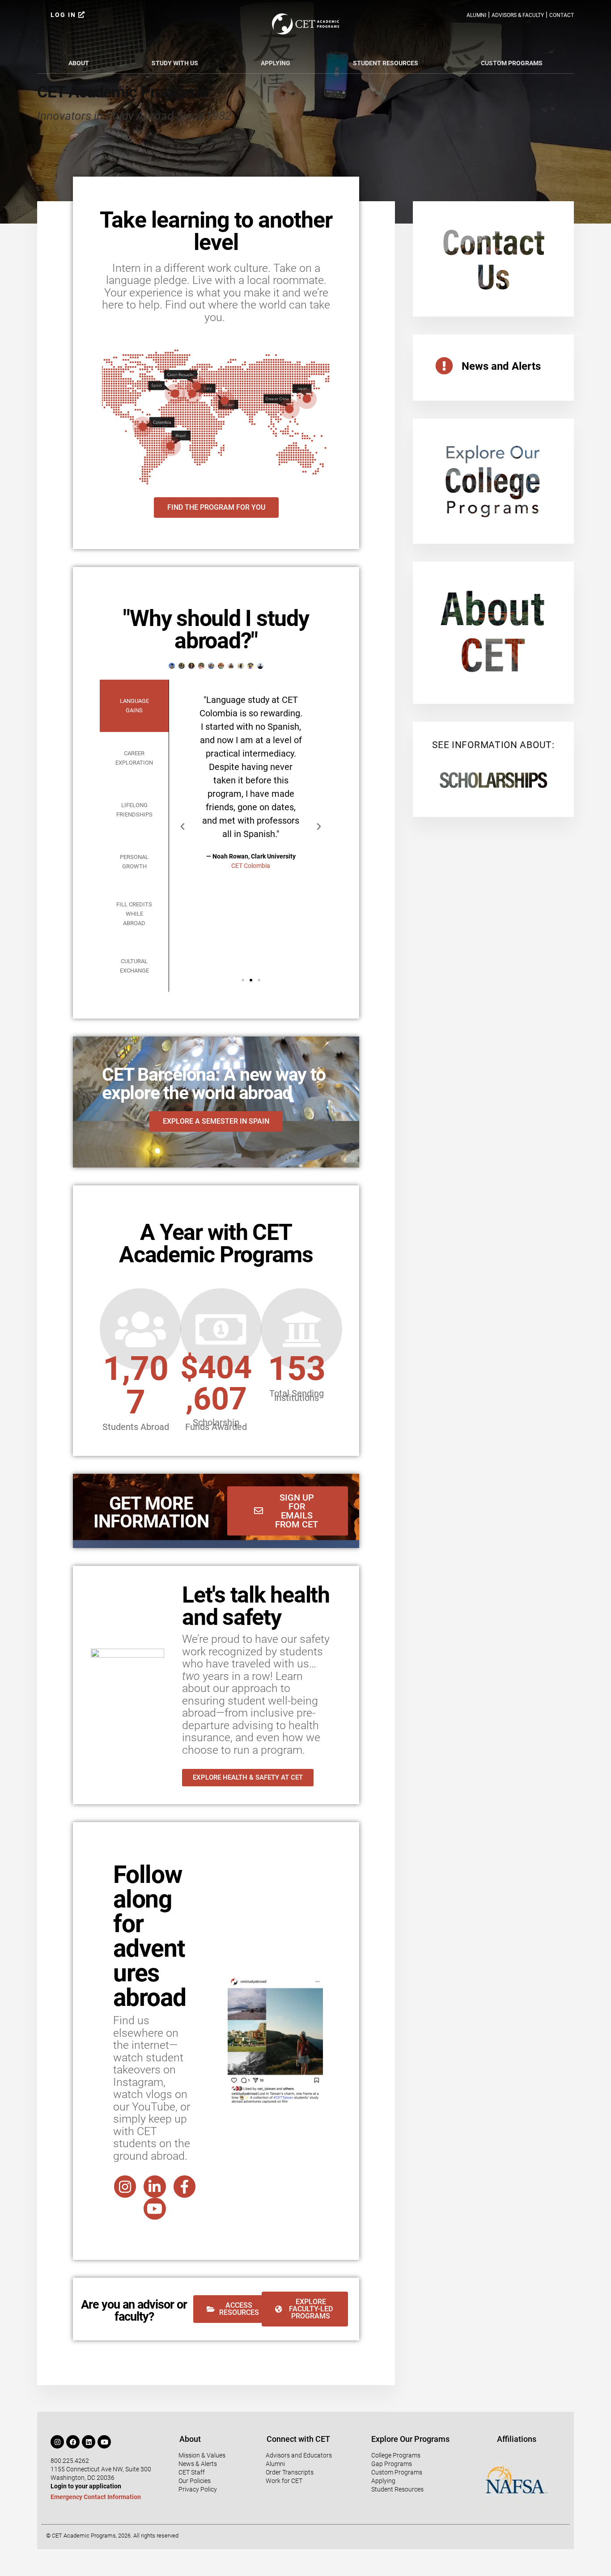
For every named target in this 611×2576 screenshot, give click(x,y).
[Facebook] (73, 2442)
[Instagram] (125, 2187)
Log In (64, 15)
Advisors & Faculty (518, 15)
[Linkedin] (89, 2442)
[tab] (134, 706)
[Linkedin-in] (155, 2187)
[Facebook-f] (185, 2187)
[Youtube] (155, 2209)
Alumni (476, 15)
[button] (182, 827)
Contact (562, 15)
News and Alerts (501, 366)
